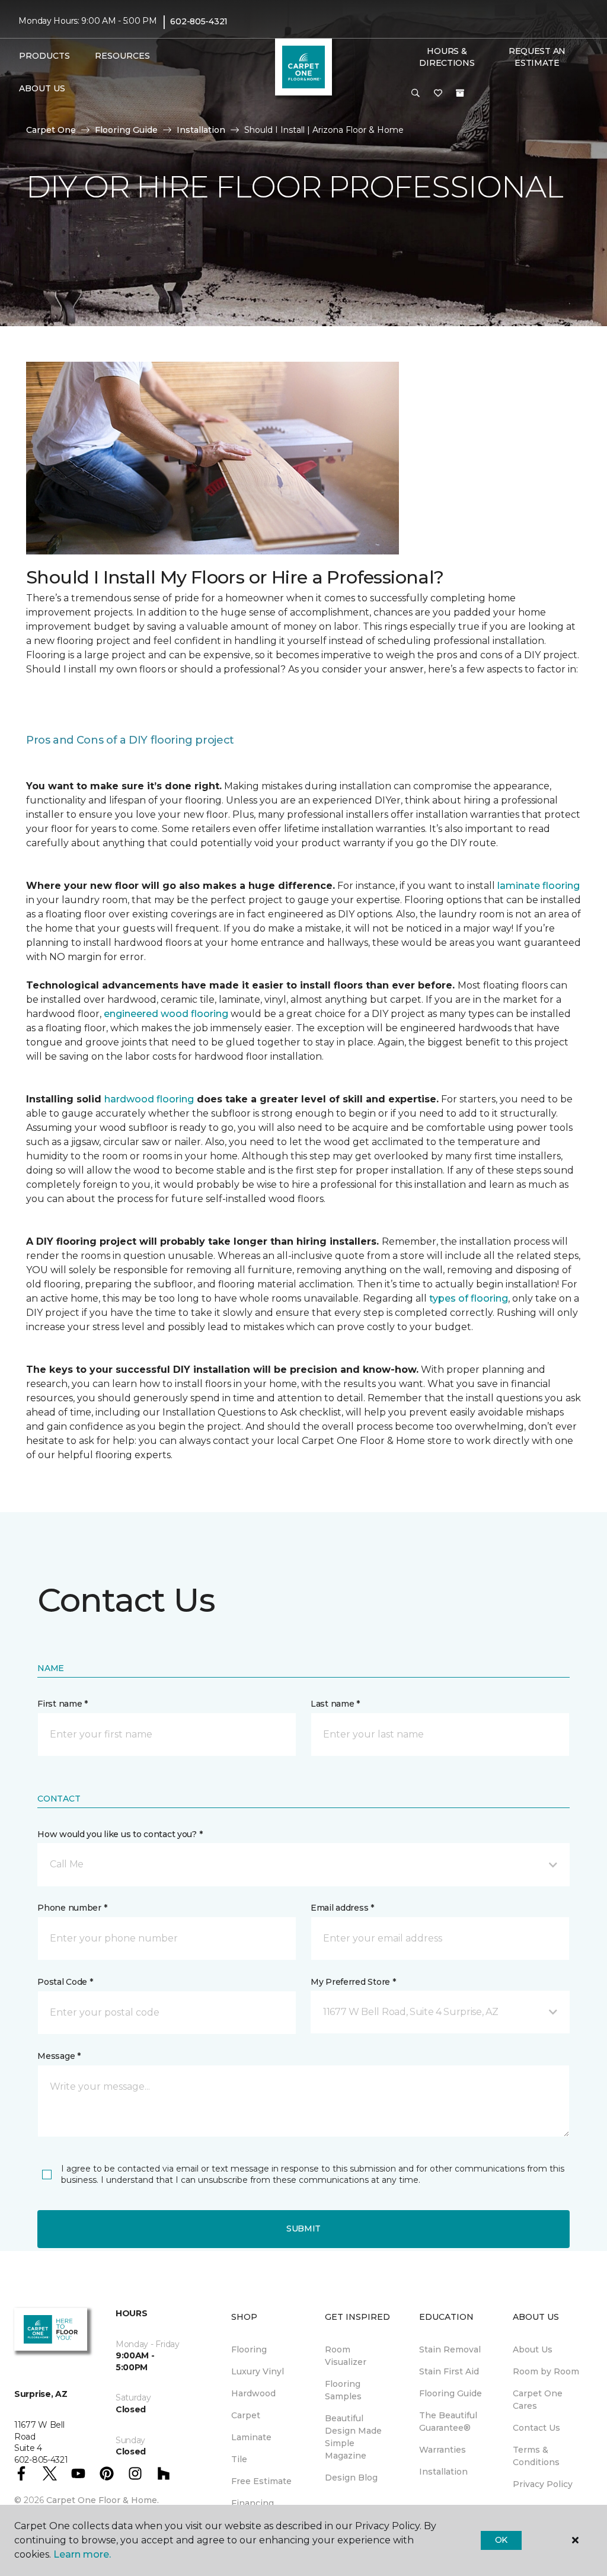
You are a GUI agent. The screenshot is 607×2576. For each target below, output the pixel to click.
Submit (303, 2229)
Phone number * (72, 1908)
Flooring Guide (126, 130)
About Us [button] (42, 88)
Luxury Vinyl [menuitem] (258, 2371)
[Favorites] (438, 94)
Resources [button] (122, 56)
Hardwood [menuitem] (253, 2393)
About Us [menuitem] (533, 2349)
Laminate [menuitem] (251, 2437)
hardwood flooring (149, 1099)
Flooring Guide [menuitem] (451, 2393)
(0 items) (460, 93)
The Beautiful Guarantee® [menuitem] (448, 2422)
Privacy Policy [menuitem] (543, 2484)
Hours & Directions (447, 57)
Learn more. (82, 2554)
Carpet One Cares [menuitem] (538, 2400)
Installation (201, 130)
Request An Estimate (537, 57)
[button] (416, 94)
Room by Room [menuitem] (546, 2371)
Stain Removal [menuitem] (450, 2349)
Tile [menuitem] (239, 2459)
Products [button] (44, 56)
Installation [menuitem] (443, 2472)
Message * (59, 2056)
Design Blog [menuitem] (351, 2478)
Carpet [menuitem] (246, 2415)
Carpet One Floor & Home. (103, 2500)
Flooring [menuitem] (249, 2349)
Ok (501, 2540)
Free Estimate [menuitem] (261, 2481)
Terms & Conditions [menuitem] (536, 2456)
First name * (63, 1704)
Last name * (335, 1704)
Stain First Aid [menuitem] (449, 2371)
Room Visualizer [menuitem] (346, 2356)
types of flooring (469, 1298)
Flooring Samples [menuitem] (343, 2390)
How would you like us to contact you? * (120, 1834)
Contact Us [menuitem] (536, 2428)
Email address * (342, 1908)
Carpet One (51, 130)
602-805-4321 (199, 21)
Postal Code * (65, 1982)
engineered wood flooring (166, 1014)
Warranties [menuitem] (443, 2450)
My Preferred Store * (353, 1982)
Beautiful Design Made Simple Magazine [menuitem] (353, 2437)
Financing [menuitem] (253, 2503)
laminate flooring (539, 886)
